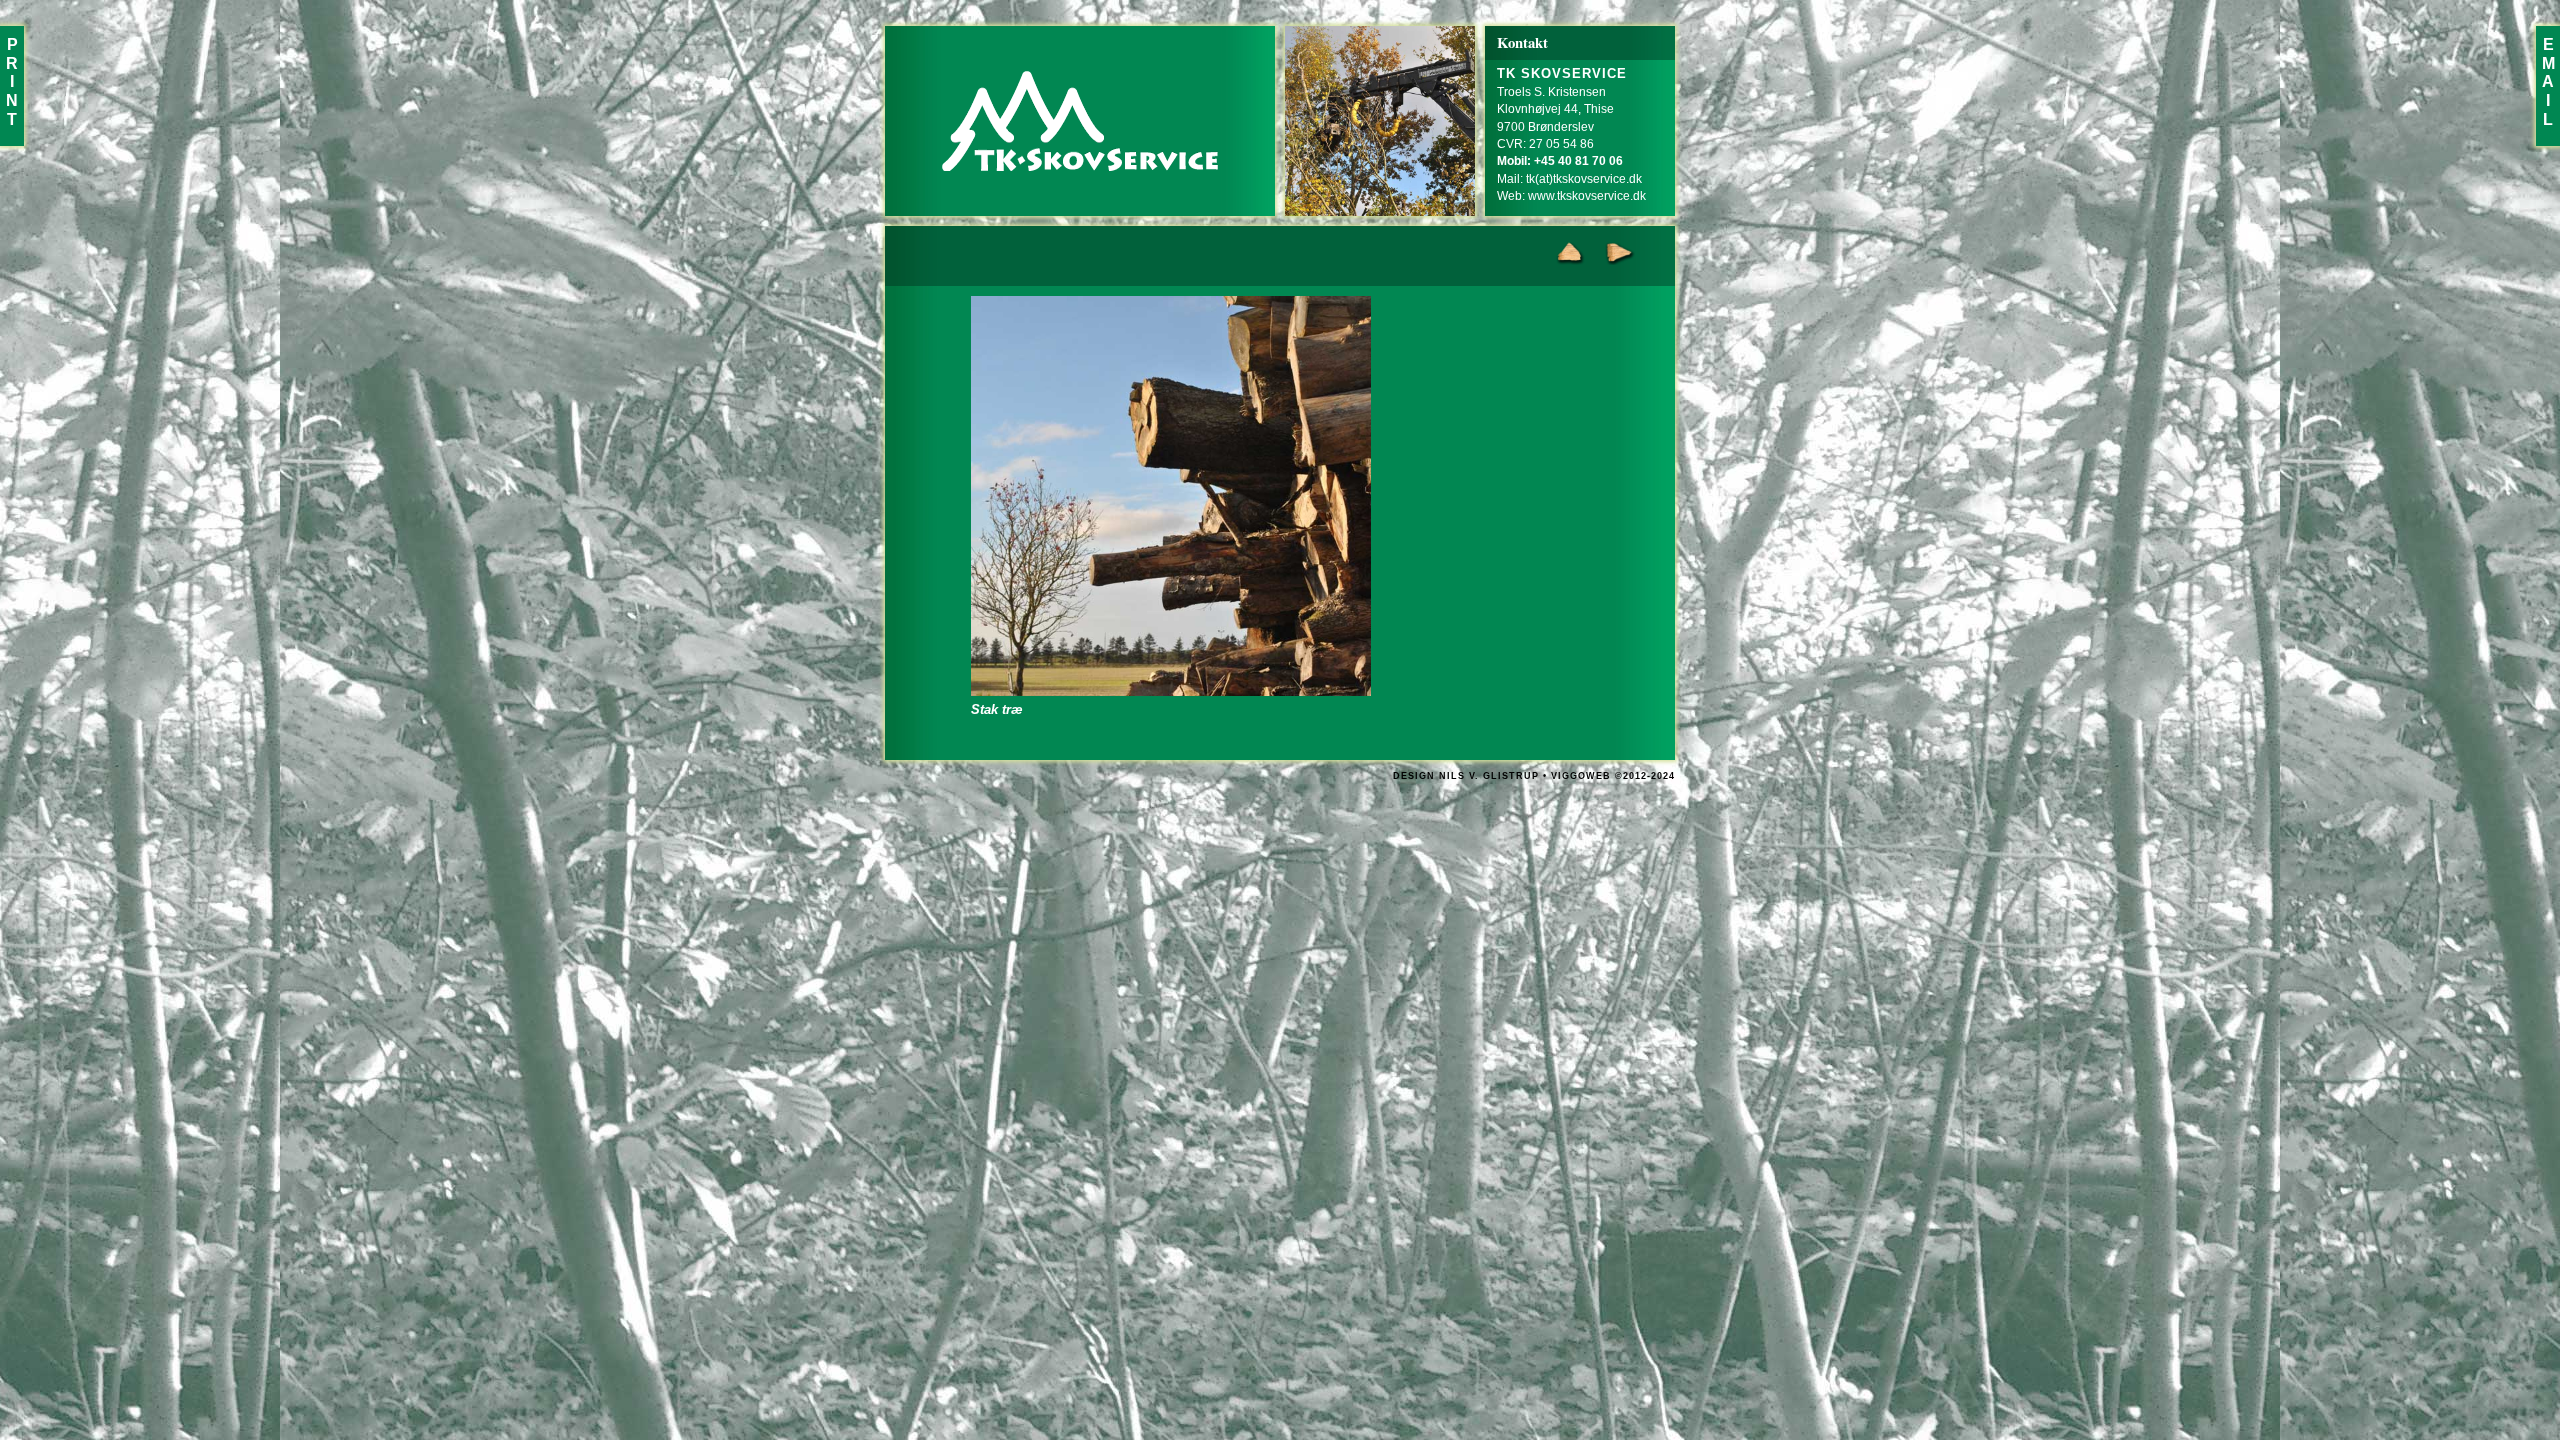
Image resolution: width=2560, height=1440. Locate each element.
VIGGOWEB (1581, 776)
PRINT (12, 82)
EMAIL (2548, 82)
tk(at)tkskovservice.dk (1584, 179)
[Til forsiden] (1080, 121)
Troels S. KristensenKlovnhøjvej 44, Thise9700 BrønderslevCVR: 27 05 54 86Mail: (1562, 126)
